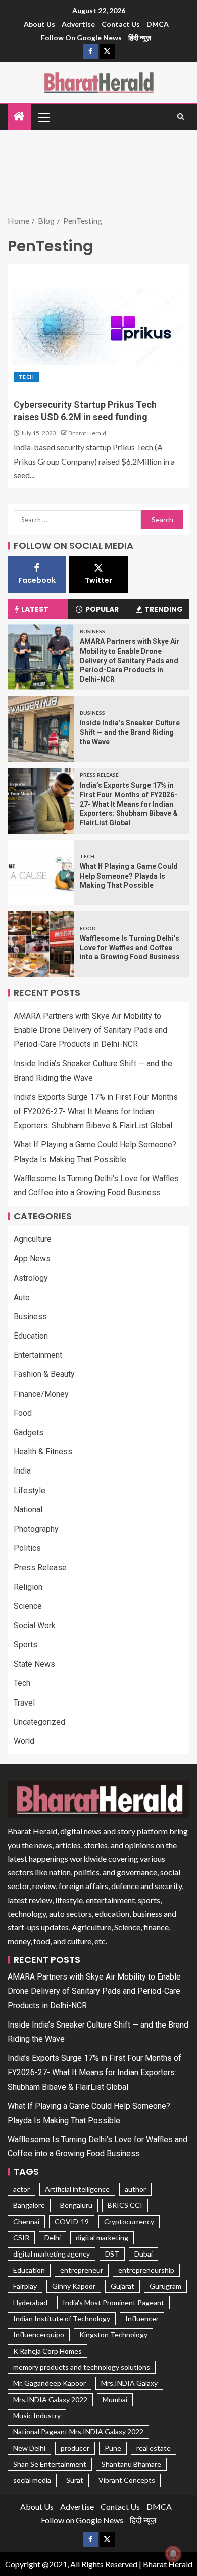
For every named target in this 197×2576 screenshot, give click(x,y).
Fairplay (25, 2286)
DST (112, 2254)
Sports (26, 1645)
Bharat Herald (87, 433)
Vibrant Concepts (127, 2480)
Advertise (78, 24)
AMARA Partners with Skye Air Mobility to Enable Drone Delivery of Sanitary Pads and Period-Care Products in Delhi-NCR (130, 660)
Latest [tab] (35, 609)
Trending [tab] (164, 609)
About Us (39, 24)
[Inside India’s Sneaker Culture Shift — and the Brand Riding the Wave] (41, 729)
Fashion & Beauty (44, 1374)
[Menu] (43, 117)
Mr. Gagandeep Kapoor (50, 2383)
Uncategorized (39, 1722)
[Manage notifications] (173, 2554)
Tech (26, 377)
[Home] (19, 117)
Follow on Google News (81, 38)
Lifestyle (30, 1490)
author (135, 2189)
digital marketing (102, 2238)
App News (32, 1258)
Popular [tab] (102, 609)
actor (21, 2189)
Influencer (142, 2318)
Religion (28, 1587)
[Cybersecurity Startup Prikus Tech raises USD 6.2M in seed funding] (98, 326)
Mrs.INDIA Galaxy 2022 (50, 2399)
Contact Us (121, 24)
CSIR (21, 2238)
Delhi (53, 2238)
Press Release (99, 775)
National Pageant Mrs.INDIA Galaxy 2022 (78, 2432)
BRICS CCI (125, 2205)
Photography (36, 1529)
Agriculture (33, 1239)
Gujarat (122, 2286)
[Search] (181, 117)
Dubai (143, 2254)
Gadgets (29, 1432)
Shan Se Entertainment (50, 2464)
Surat (75, 2480)
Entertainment (38, 1355)
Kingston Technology (113, 2335)
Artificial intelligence (77, 2189)
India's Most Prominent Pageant (113, 2302)
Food (88, 928)
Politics (27, 1548)
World (24, 1741)
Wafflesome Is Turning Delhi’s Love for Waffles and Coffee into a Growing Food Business (130, 948)
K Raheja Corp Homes (47, 2351)
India (22, 1471)
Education (31, 1336)
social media (32, 2480)
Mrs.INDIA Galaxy (129, 2383)
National (28, 1510)
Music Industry (37, 2416)
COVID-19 (72, 2221)
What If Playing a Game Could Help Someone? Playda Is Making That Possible (129, 876)
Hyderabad (30, 2302)
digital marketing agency (52, 2254)
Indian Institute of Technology (62, 2318)
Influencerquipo (39, 2335)
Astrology (31, 1278)
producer (75, 2448)
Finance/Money (41, 1394)
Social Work (35, 1625)
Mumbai (115, 2399)
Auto (22, 1297)
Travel (24, 1703)
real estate (154, 2448)
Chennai (26, 2221)
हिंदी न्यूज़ (140, 38)
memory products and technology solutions (82, 2367)
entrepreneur (82, 2270)
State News (34, 1664)
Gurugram (165, 2286)
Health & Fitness (43, 1452)
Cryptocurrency (129, 2221)
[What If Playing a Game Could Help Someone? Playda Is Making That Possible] (41, 872)
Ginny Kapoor (74, 2286)
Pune (113, 2448)
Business (92, 631)
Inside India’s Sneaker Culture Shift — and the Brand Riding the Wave (130, 732)
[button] (43, 117)
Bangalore (29, 2205)
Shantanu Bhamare (131, 2464)
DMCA (158, 24)
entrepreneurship (146, 2270)
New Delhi (29, 2448)
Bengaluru (76, 2205)
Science (28, 1606)
